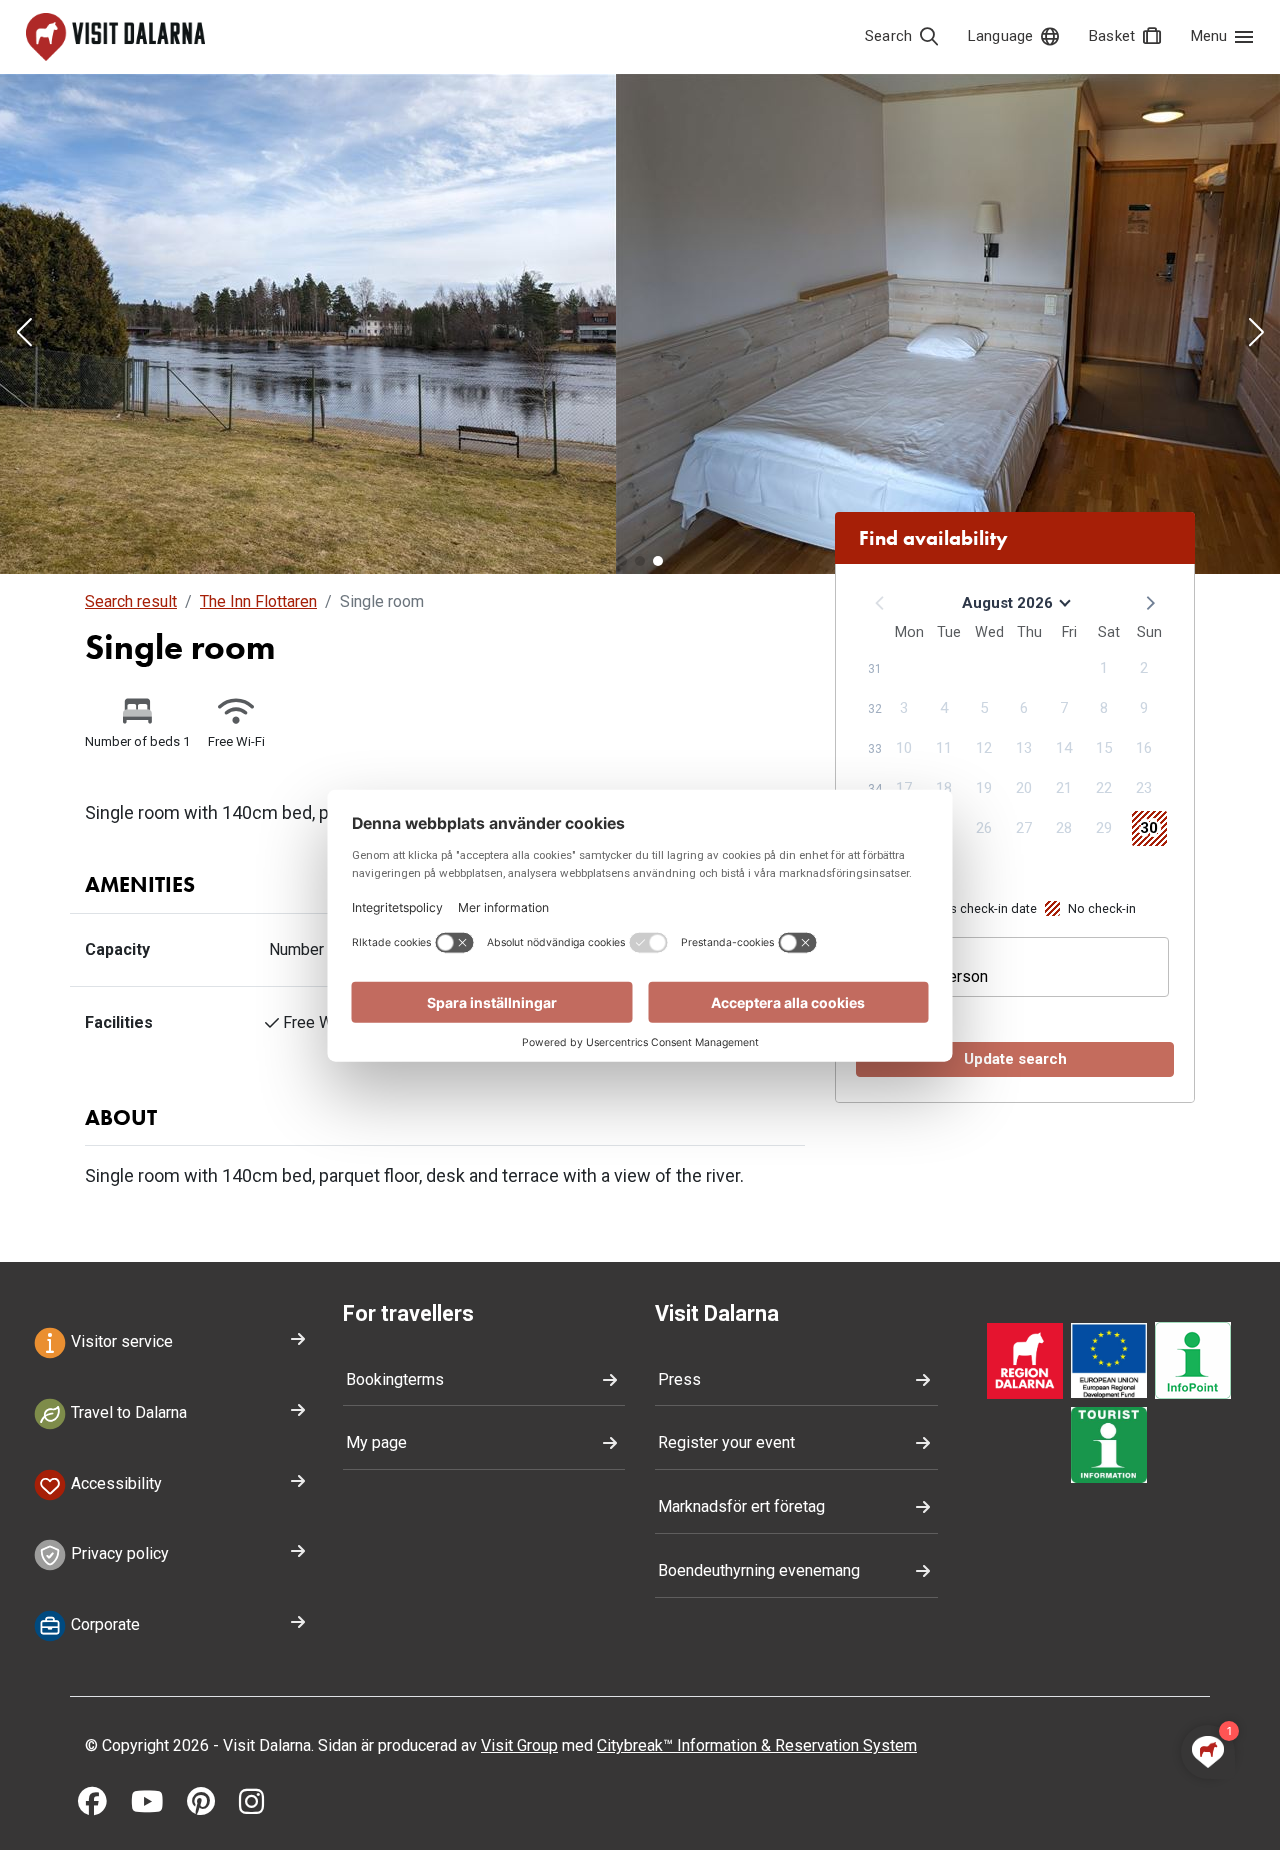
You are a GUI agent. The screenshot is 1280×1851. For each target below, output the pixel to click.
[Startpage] (115, 37)
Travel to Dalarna (127, 1412)
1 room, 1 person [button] (929, 976)
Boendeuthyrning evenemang (759, 1570)
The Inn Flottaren (258, 601)
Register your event (726, 1442)
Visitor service (120, 1341)
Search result (131, 601)
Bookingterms (395, 1379)
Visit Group (519, 1745)
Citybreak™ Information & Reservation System (757, 1745)
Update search (1015, 1059)
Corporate (103, 1625)
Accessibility (114, 1483)
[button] (24, 334)
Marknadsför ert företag (741, 1506)
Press (679, 1379)
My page (376, 1442)
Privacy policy (118, 1554)
